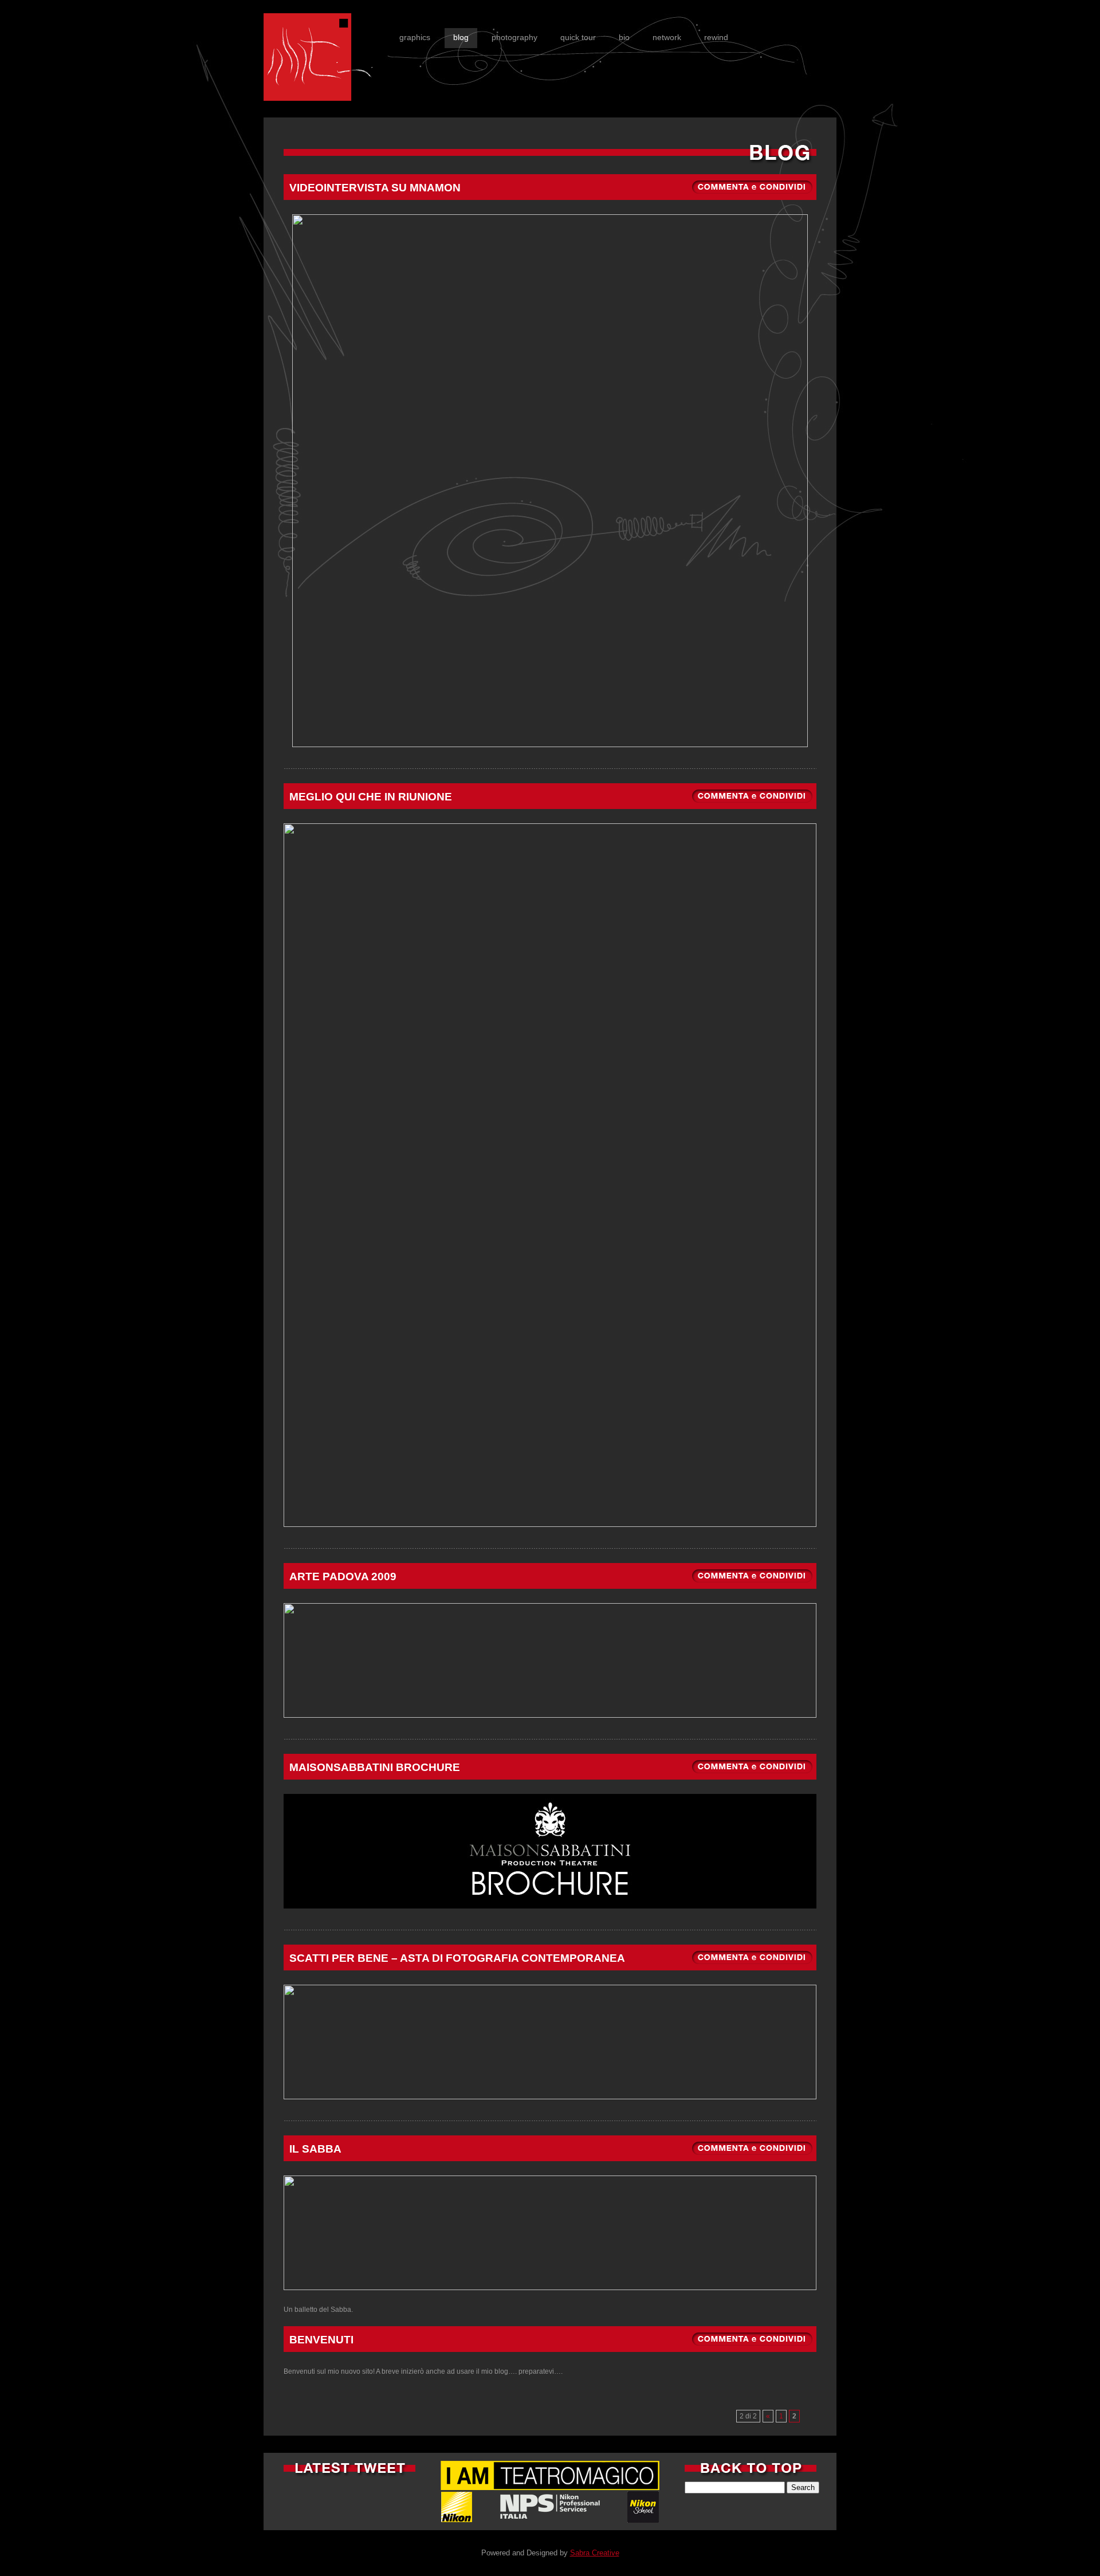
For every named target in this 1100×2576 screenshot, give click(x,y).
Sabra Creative (595, 2553)
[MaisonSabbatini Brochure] (753, 1776)
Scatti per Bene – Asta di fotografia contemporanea (457, 1958)
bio (624, 37)
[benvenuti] (753, 2348)
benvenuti (321, 2340)
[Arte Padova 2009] (753, 1585)
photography (514, 37)
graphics (415, 37)
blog (461, 37)
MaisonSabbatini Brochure (375, 1767)
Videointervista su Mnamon (375, 188)
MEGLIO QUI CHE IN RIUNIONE (371, 797)
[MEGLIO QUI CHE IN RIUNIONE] (753, 805)
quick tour (578, 37)
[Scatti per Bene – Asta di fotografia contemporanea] (753, 1966)
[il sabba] (753, 2157)
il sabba (315, 2149)
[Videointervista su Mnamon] (753, 196)
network (667, 37)
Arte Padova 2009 (343, 1576)
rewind (716, 37)
